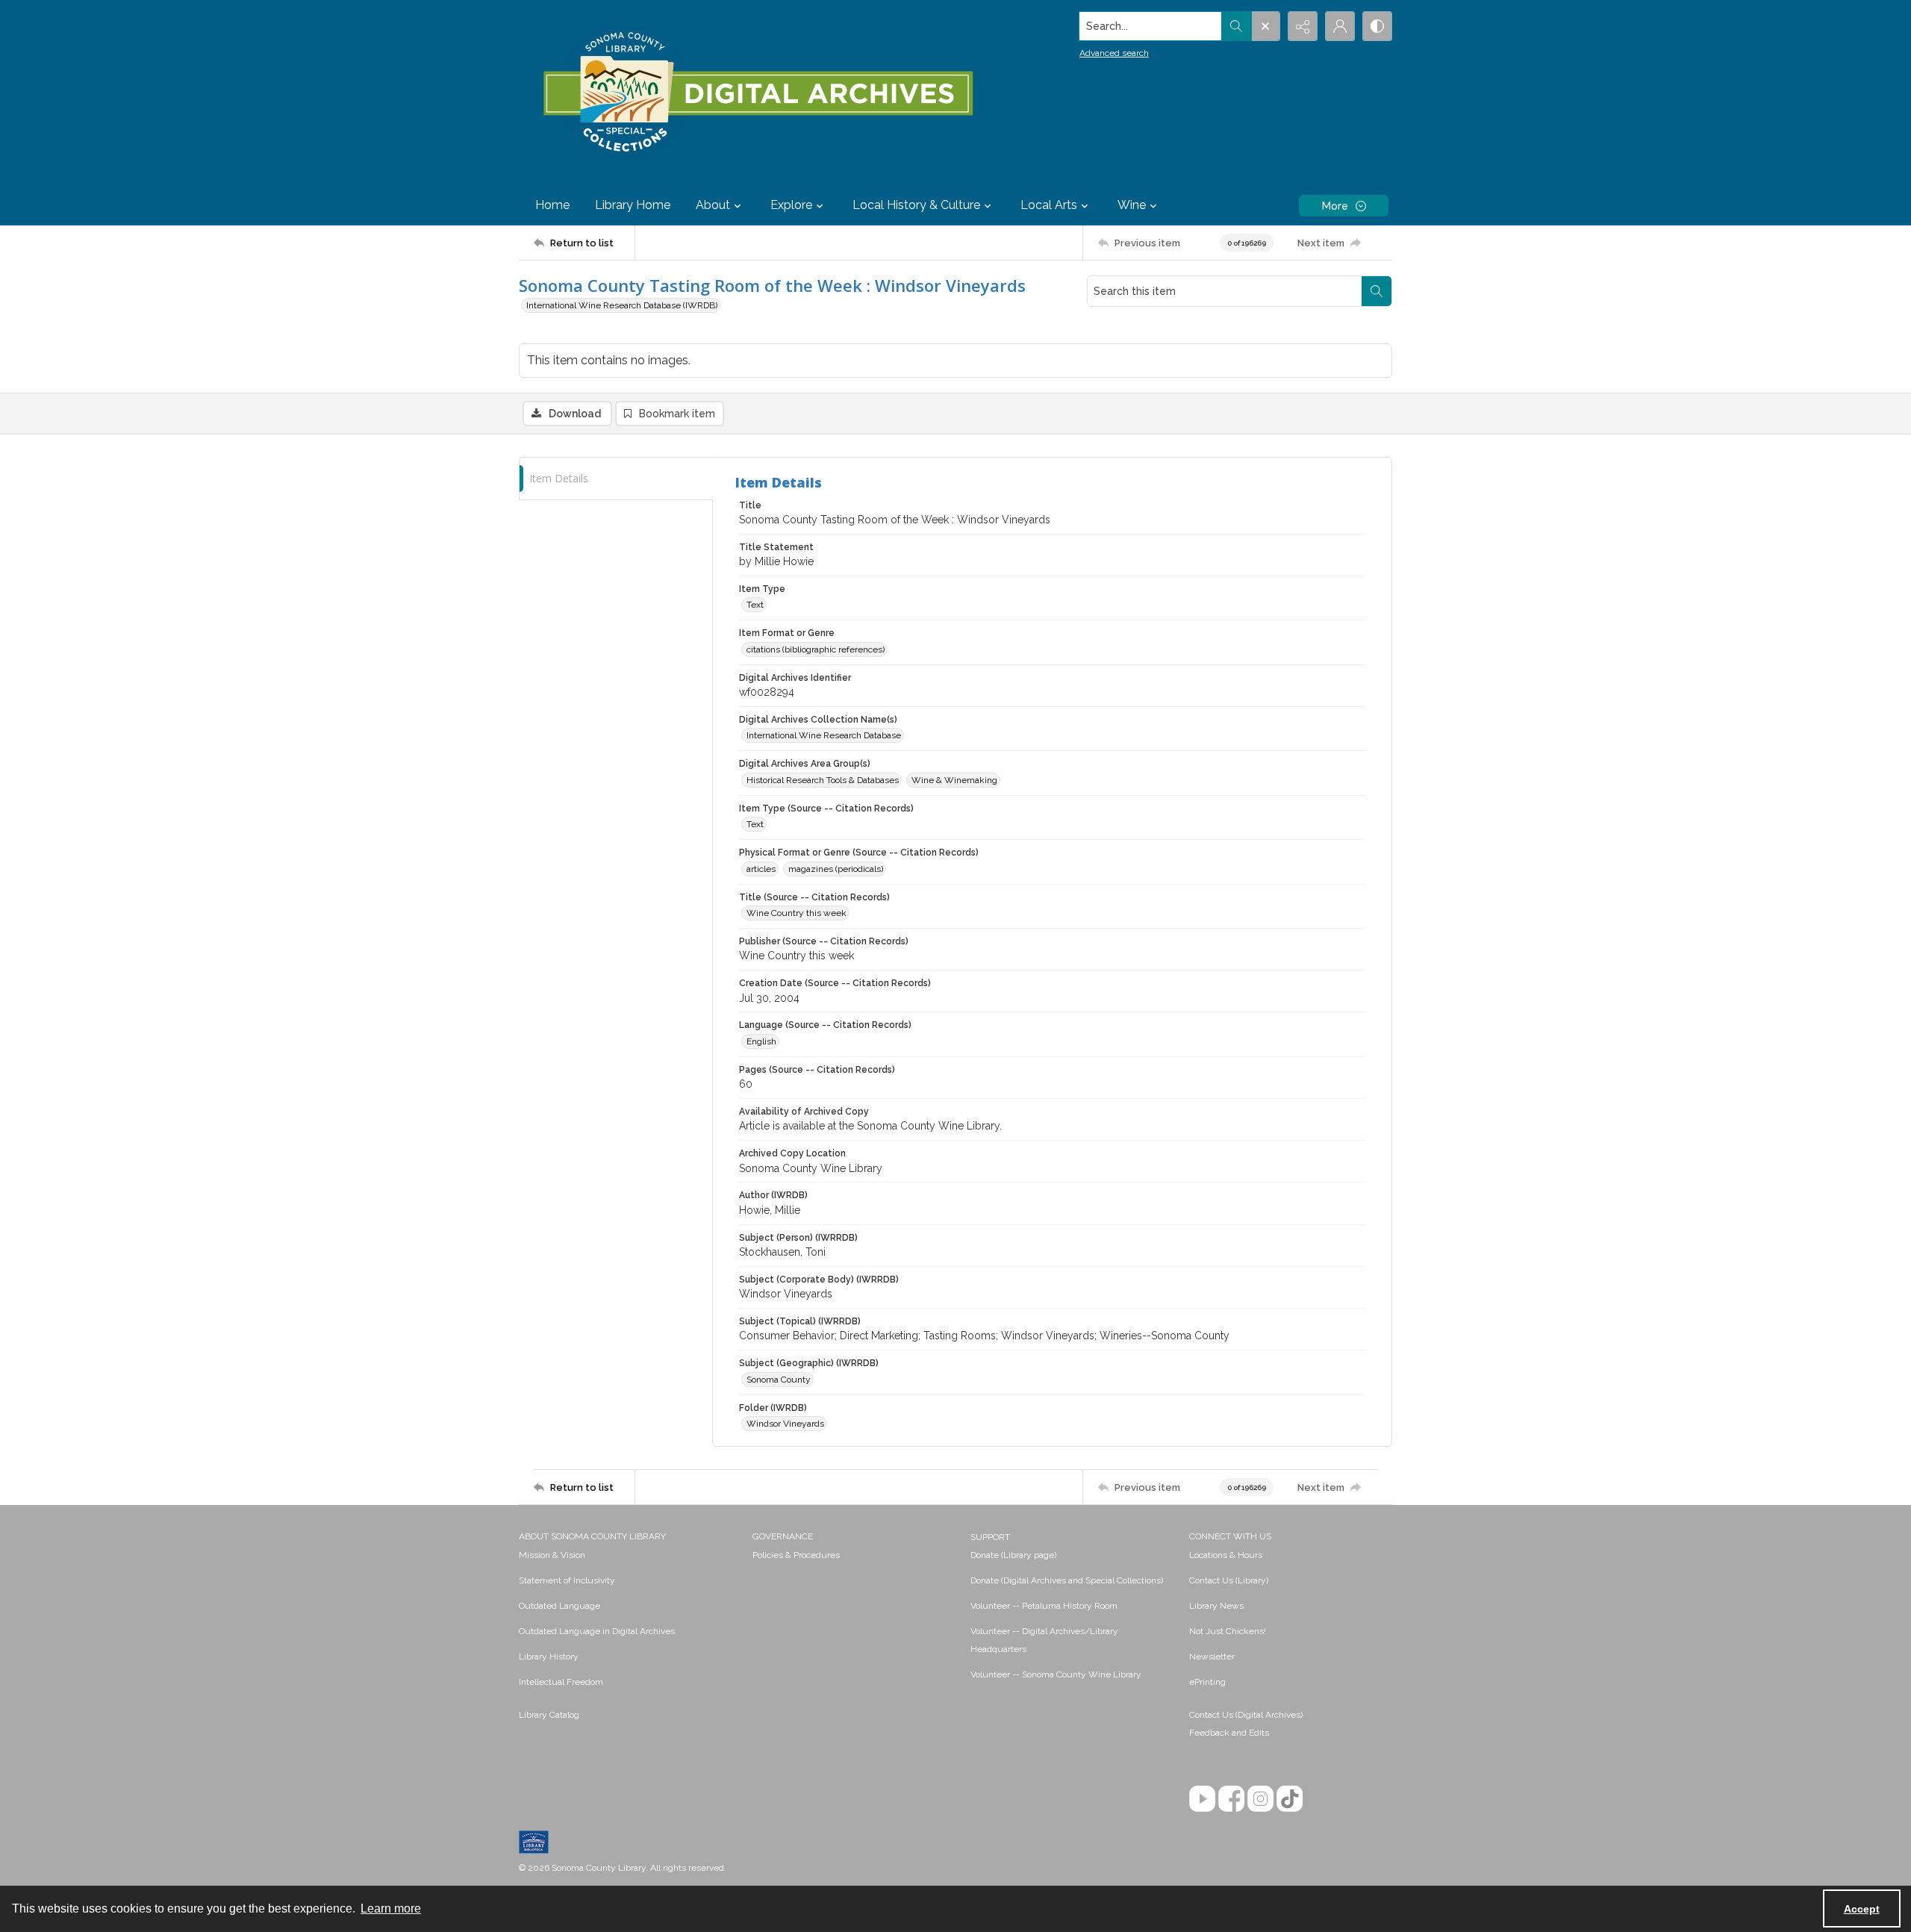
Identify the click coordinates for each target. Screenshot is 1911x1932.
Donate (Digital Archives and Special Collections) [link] (1067, 1580)
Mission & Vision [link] (552, 1555)
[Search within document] (1377, 291)
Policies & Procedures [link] (796, 1555)
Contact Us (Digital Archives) (1246, 1715)
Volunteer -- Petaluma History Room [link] (1044, 1606)
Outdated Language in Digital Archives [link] (597, 1631)
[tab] (616, 479)
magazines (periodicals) (836, 869)
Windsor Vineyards (785, 1424)
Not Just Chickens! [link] (1228, 1631)
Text (755, 605)
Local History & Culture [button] (916, 205)
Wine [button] (1132, 205)
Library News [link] (1216, 1606)
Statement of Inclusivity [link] (567, 1580)
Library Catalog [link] (549, 1715)
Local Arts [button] (1049, 205)
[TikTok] (1290, 1799)
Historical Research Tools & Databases (823, 780)
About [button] (713, 205)
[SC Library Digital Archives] (757, 93)
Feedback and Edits (1229, 1733)
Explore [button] (791, 205)
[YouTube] (1202, 1799)
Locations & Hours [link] (1226, 1555)
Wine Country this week (796, 913)
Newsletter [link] (1212, 1657)
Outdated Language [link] (559, 1606)
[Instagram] (1260, 1799)
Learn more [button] (391, 1908)
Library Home (633, 205)
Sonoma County (779, 1380)
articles (761, 869)
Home (552, 205)
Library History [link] (549, 1657)
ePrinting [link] (1207, 1682)
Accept (1862, 1909)
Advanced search (1114, 53)
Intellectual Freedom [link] (561, 1682)
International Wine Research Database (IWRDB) (622, 305)
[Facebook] (1231, 1799)
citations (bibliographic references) (816, 649)
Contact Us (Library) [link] (1229, 1580)
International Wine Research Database (824, 735)
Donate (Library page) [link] (1013, 1555)
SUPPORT (990, 1537)
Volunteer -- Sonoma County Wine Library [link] (1056, 1674)
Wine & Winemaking (954, 780)
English (761, 1041)
